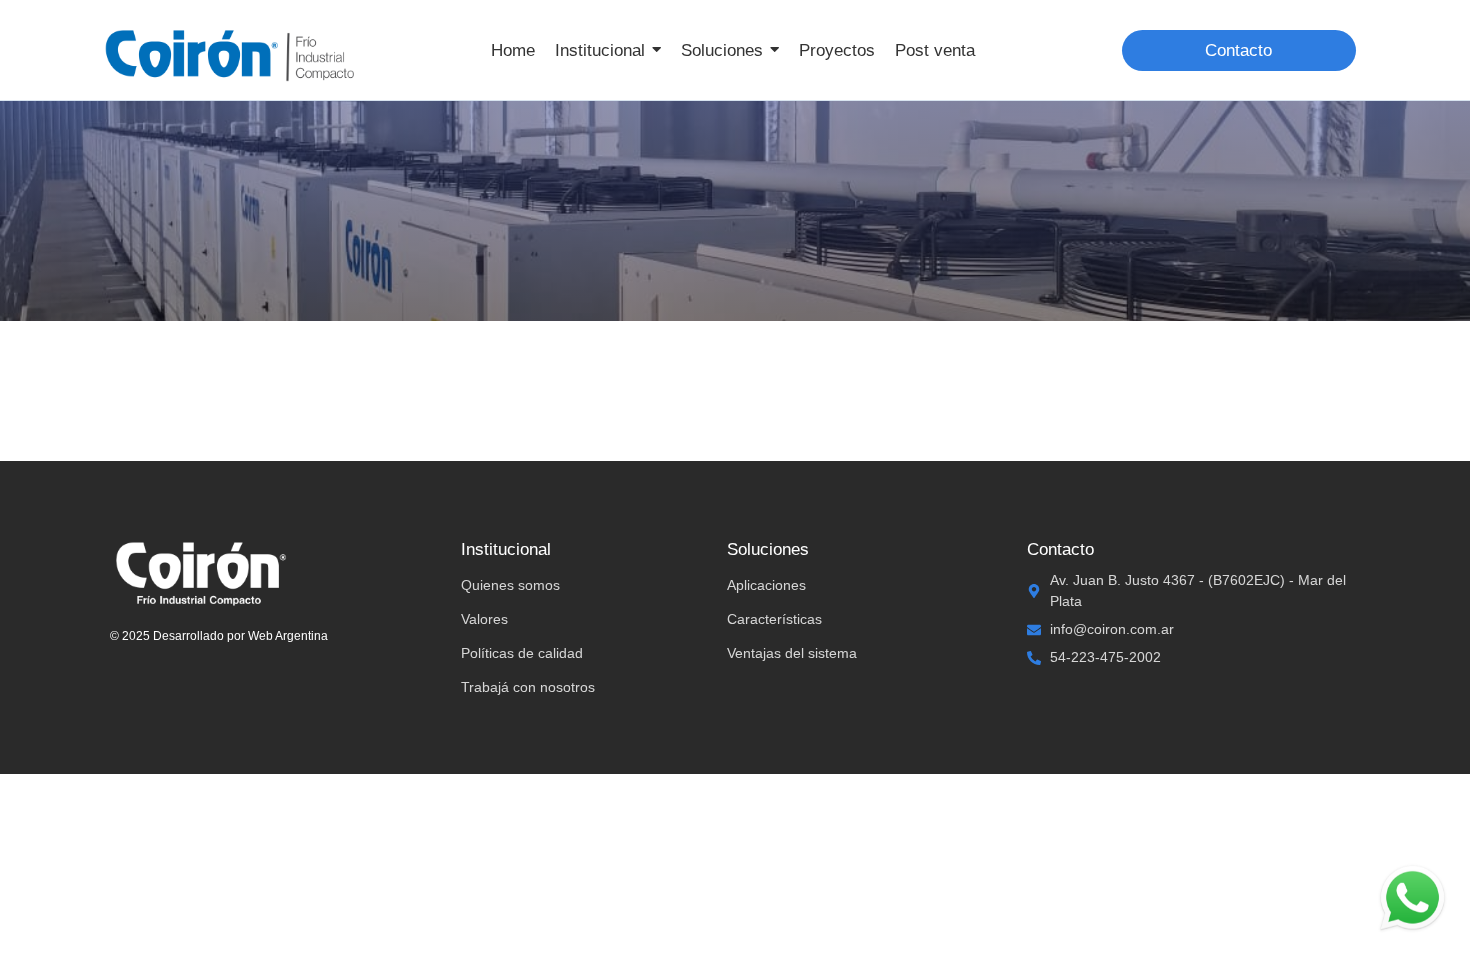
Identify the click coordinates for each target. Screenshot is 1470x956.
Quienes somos (510, 585)
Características (774, 619)
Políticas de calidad (522, 653)
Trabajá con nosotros (528, 687)
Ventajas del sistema (792, 653)
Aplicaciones (766, 585)
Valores (484, 619)
